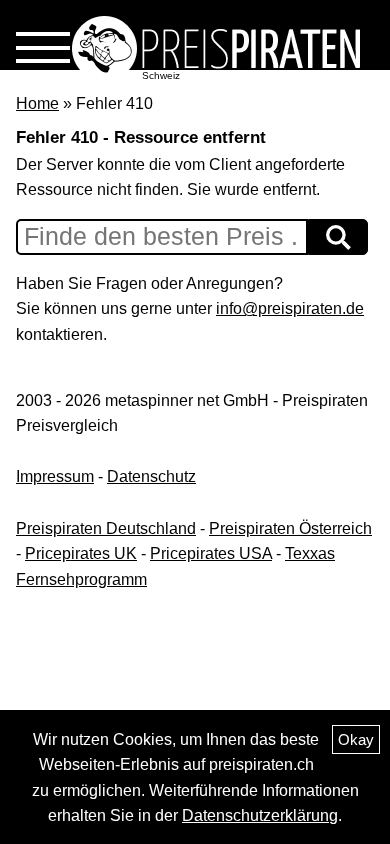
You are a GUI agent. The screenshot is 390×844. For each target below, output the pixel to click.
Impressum (55, 476)
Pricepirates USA (211, 553)
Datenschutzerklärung (260, 815)
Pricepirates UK (81, 553)
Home (37, 103)
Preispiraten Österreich (290, 528)
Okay (356, 739)
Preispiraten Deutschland (106, 528)
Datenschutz (151, 476)
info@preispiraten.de (290, 308)
